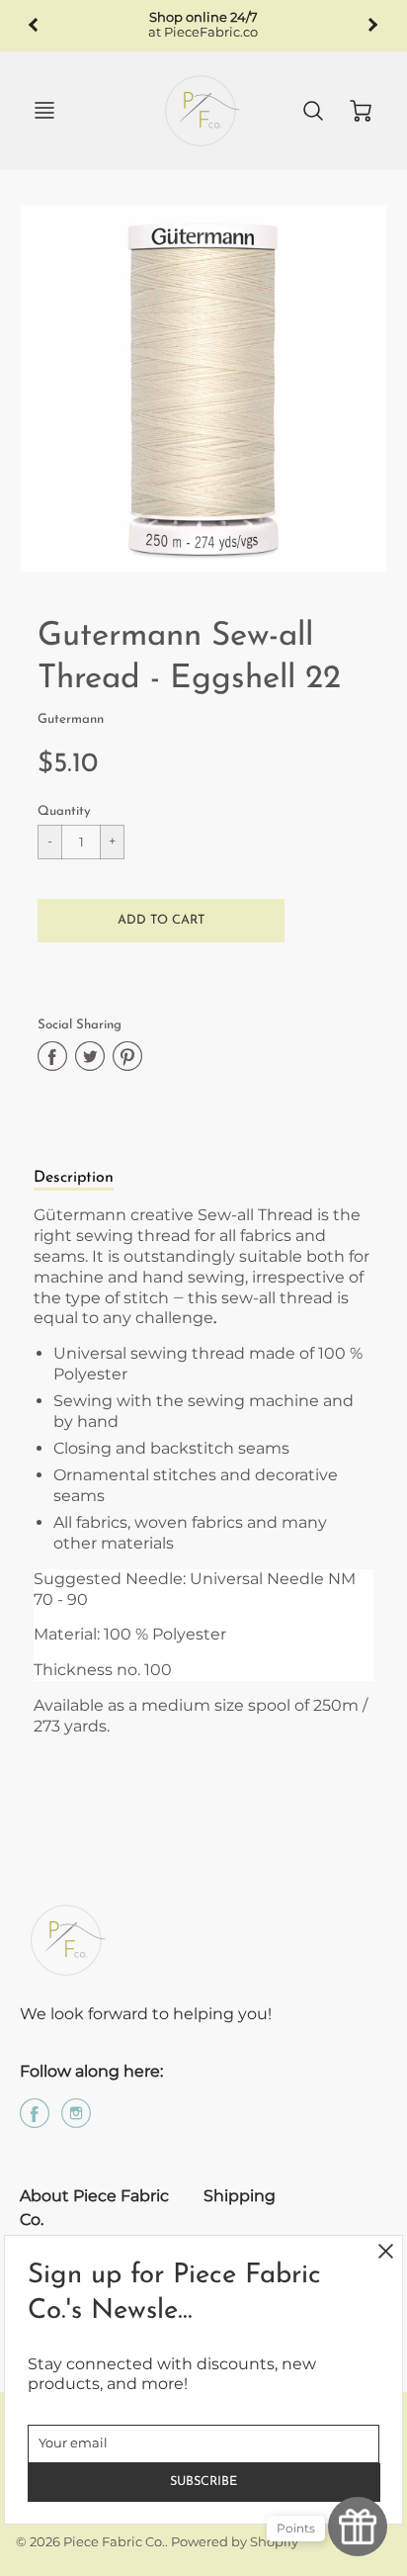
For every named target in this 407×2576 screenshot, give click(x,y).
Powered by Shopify (235, 2542)
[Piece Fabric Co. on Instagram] (76, 2121)
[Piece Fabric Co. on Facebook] (35, 2121)
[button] (161, 921)
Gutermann (71, 719)
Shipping (240, 2196)
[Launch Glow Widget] (358, 2527)
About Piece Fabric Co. (94, 2208)
